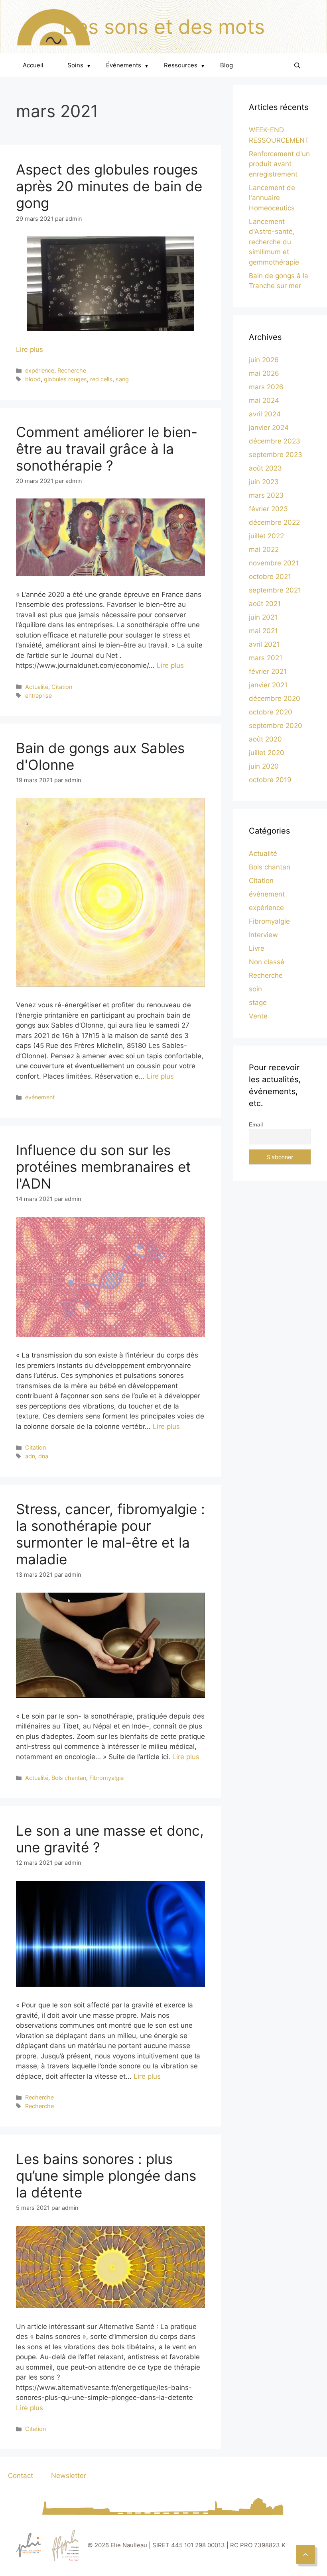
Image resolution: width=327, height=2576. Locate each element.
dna (43, 1456)
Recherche (72, 370)
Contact (21, 2476)
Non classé (267, 962)
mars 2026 (266, 387)
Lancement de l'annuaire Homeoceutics (272, 198)
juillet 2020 (267, 753)
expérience (40, 370)
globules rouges (65, 379)
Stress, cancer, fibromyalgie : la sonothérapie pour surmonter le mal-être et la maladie (110, 1534)
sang (122, 379)
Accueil (33, 65)
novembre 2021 (274, 563)
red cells (101, 379)
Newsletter (69, 2476)
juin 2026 (264, 360)
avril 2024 (265, 414)
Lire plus (30, 349)
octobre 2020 (271, 712)
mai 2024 (264, 400)
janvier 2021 (268, 685)
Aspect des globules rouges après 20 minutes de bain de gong (109, 186)
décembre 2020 (275, 698)
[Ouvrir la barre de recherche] (297, 65)
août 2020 (265, 739)
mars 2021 (266, 658)
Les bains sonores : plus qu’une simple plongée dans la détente (106, 2176)
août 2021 (265, 604)
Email (256, 1124)
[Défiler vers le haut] (305, 2554)
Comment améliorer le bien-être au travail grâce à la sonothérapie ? (107, 449)
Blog (227, 65)
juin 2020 (264, 766)
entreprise (38, 696)
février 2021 (268, 671)
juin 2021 (263, 617)
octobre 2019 (270, 780)
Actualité (37, 687)
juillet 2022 (266, 536)
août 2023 (265, 468)
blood (33, 379)
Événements (127, 65)
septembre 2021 (275, 590)
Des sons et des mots (163, 27)
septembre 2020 (276, 726)
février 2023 (268, 509)
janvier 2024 (269, 428)
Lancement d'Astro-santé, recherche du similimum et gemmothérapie (274, 242)
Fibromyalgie (106, 1778)
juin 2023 (264, 482)
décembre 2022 (274, 522)
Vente (258, 1016)
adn (30, 1456)
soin (255, 989)
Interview (263, 935)
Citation (62, 687)
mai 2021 (263, 631)
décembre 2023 (275, 441)
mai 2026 (264, 373)
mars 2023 (266, 495)
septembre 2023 (276, 455)
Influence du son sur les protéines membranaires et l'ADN (103, 1167)
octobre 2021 (270, 577)
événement (40, 1097)
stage (258, 1003)
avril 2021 (264, 644)
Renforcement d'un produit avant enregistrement (279, 164)
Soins (79, 65)
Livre (257, 948)
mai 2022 (264, 549)
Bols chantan (69, 1778)
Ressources (184, 65)
